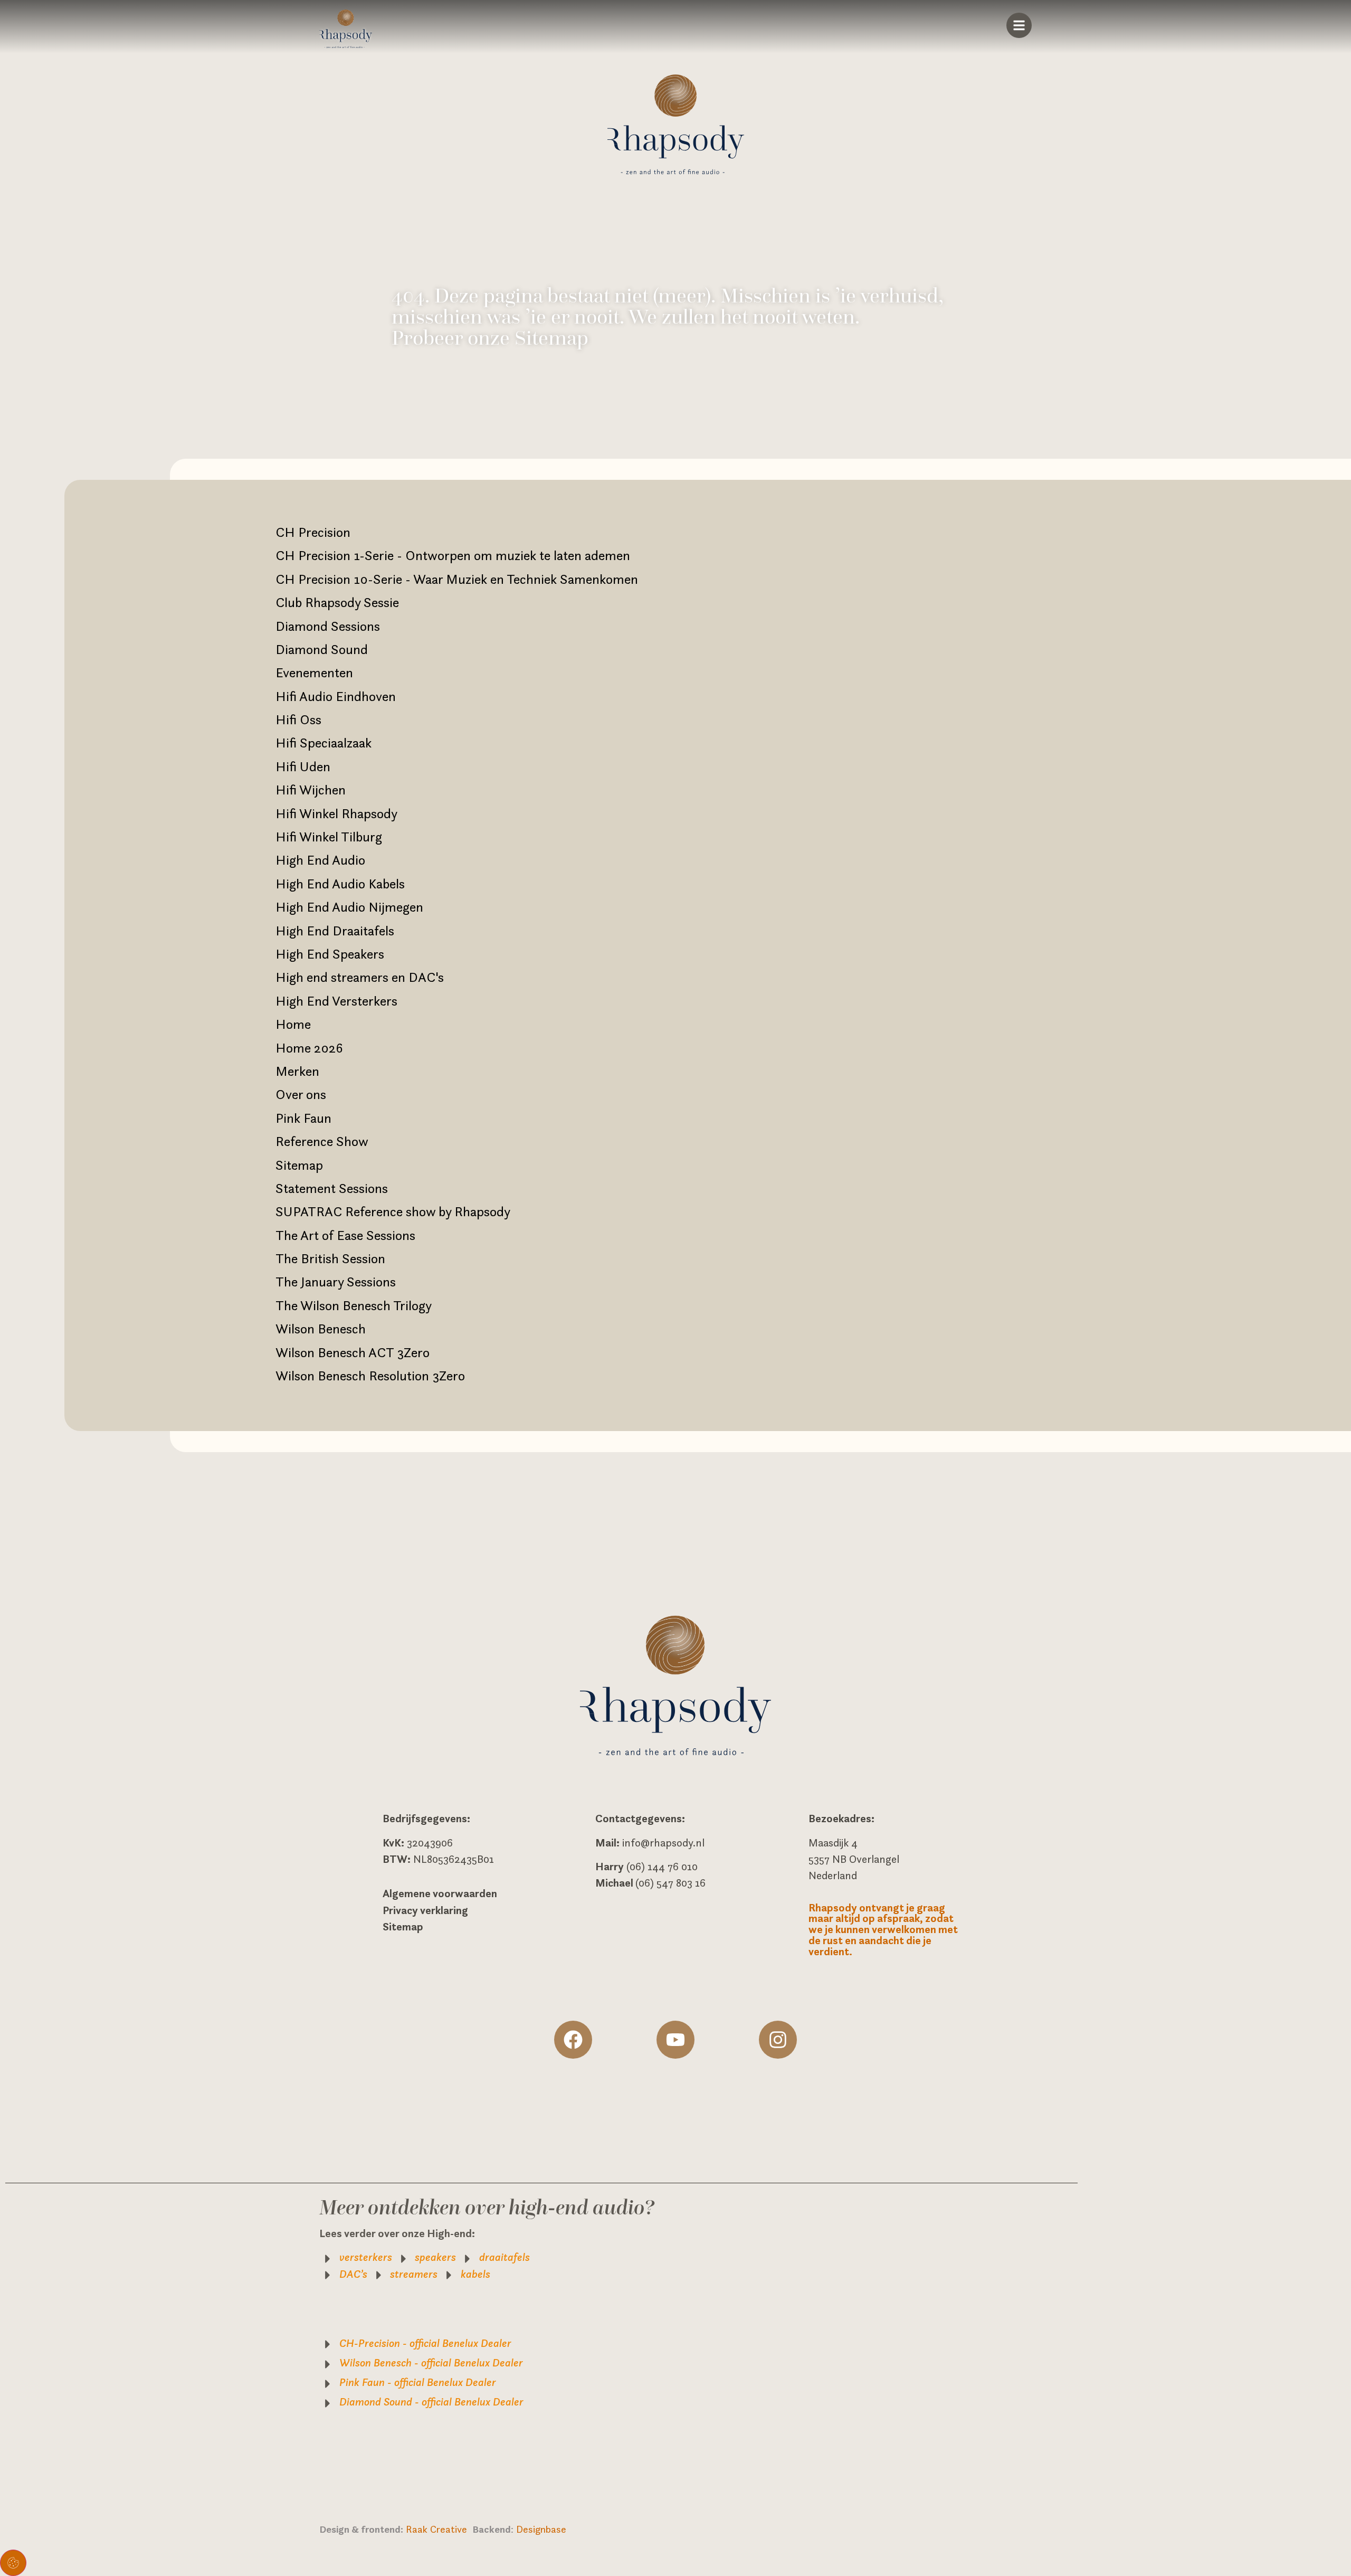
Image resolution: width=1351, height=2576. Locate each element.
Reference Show (322, 1141)
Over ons (301, 1094)
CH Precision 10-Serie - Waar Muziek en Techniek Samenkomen (457, 579)
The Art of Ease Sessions (345, 1235)
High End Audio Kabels (340, 884)
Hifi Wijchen (311, 790)
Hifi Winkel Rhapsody (336, 813)
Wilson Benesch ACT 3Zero (353, 1352)
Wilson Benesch (321, 1329)
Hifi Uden (303, 766)
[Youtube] (675, 2040)
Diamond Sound (322, 649)
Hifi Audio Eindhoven (336, 696)
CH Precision (313, 532)
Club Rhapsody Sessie (337, 602)
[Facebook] (573, 2040)
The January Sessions (336, 1282)
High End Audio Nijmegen (349, 907)
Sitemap (299, 1165)
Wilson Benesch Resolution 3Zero (370, 1376)
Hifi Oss (298, 719)
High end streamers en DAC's (360, 977)
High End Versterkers (336, 1001)
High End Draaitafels (335, 931)
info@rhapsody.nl (663, 1843)
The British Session (330, 1258)
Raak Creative (439, 2529)
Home (293, 1024)
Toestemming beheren (13, 2563)
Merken (297, 1071)
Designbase (541, 2529)
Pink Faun (303, 1118)
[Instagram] (778, 2040)
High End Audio (320, 860)
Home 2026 (309, 1048)
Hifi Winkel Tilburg (329, 837)
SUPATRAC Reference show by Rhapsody (393, 1211)
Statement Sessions (332, 1188)
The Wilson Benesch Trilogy (354, 1305)
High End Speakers (330, 954)
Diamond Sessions (328, 626)
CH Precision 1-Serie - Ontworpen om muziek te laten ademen (453, 555)
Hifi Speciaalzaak (324, 743)
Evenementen (314, 673)
